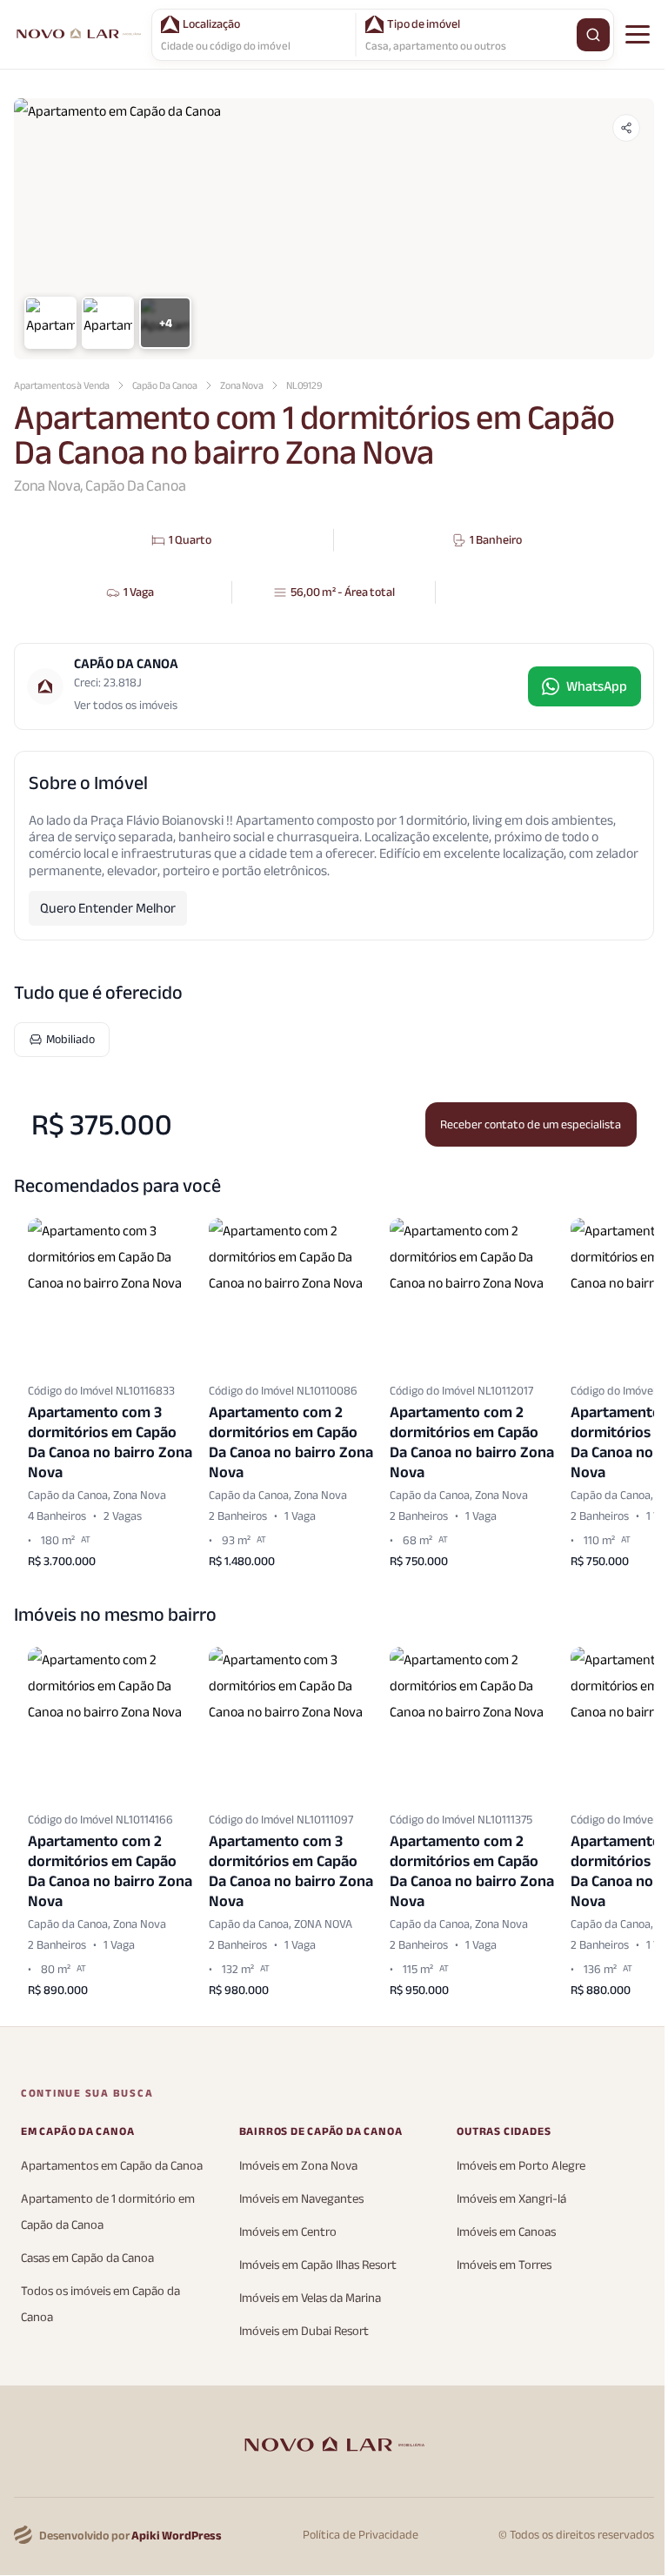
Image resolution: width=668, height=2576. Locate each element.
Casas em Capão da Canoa (87, 2258)
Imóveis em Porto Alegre (521, 2166)
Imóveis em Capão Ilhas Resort (318, 2265)
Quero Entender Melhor (108, 908)
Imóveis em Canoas (506, 2232)
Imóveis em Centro (288, 2232)
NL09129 (304, 385)
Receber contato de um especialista (531, 1124)
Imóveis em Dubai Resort (304, 2331)
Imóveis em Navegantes (301, 2199)
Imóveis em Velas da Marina (310, 2298)
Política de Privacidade (361, 2536)
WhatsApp (597, 686)
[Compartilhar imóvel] (626, 128)
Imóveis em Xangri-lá (511, 2199)
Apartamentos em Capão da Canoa (112, 2166)
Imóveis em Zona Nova (298, 2166)
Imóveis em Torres (504, 2265)
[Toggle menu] (638, 35)
